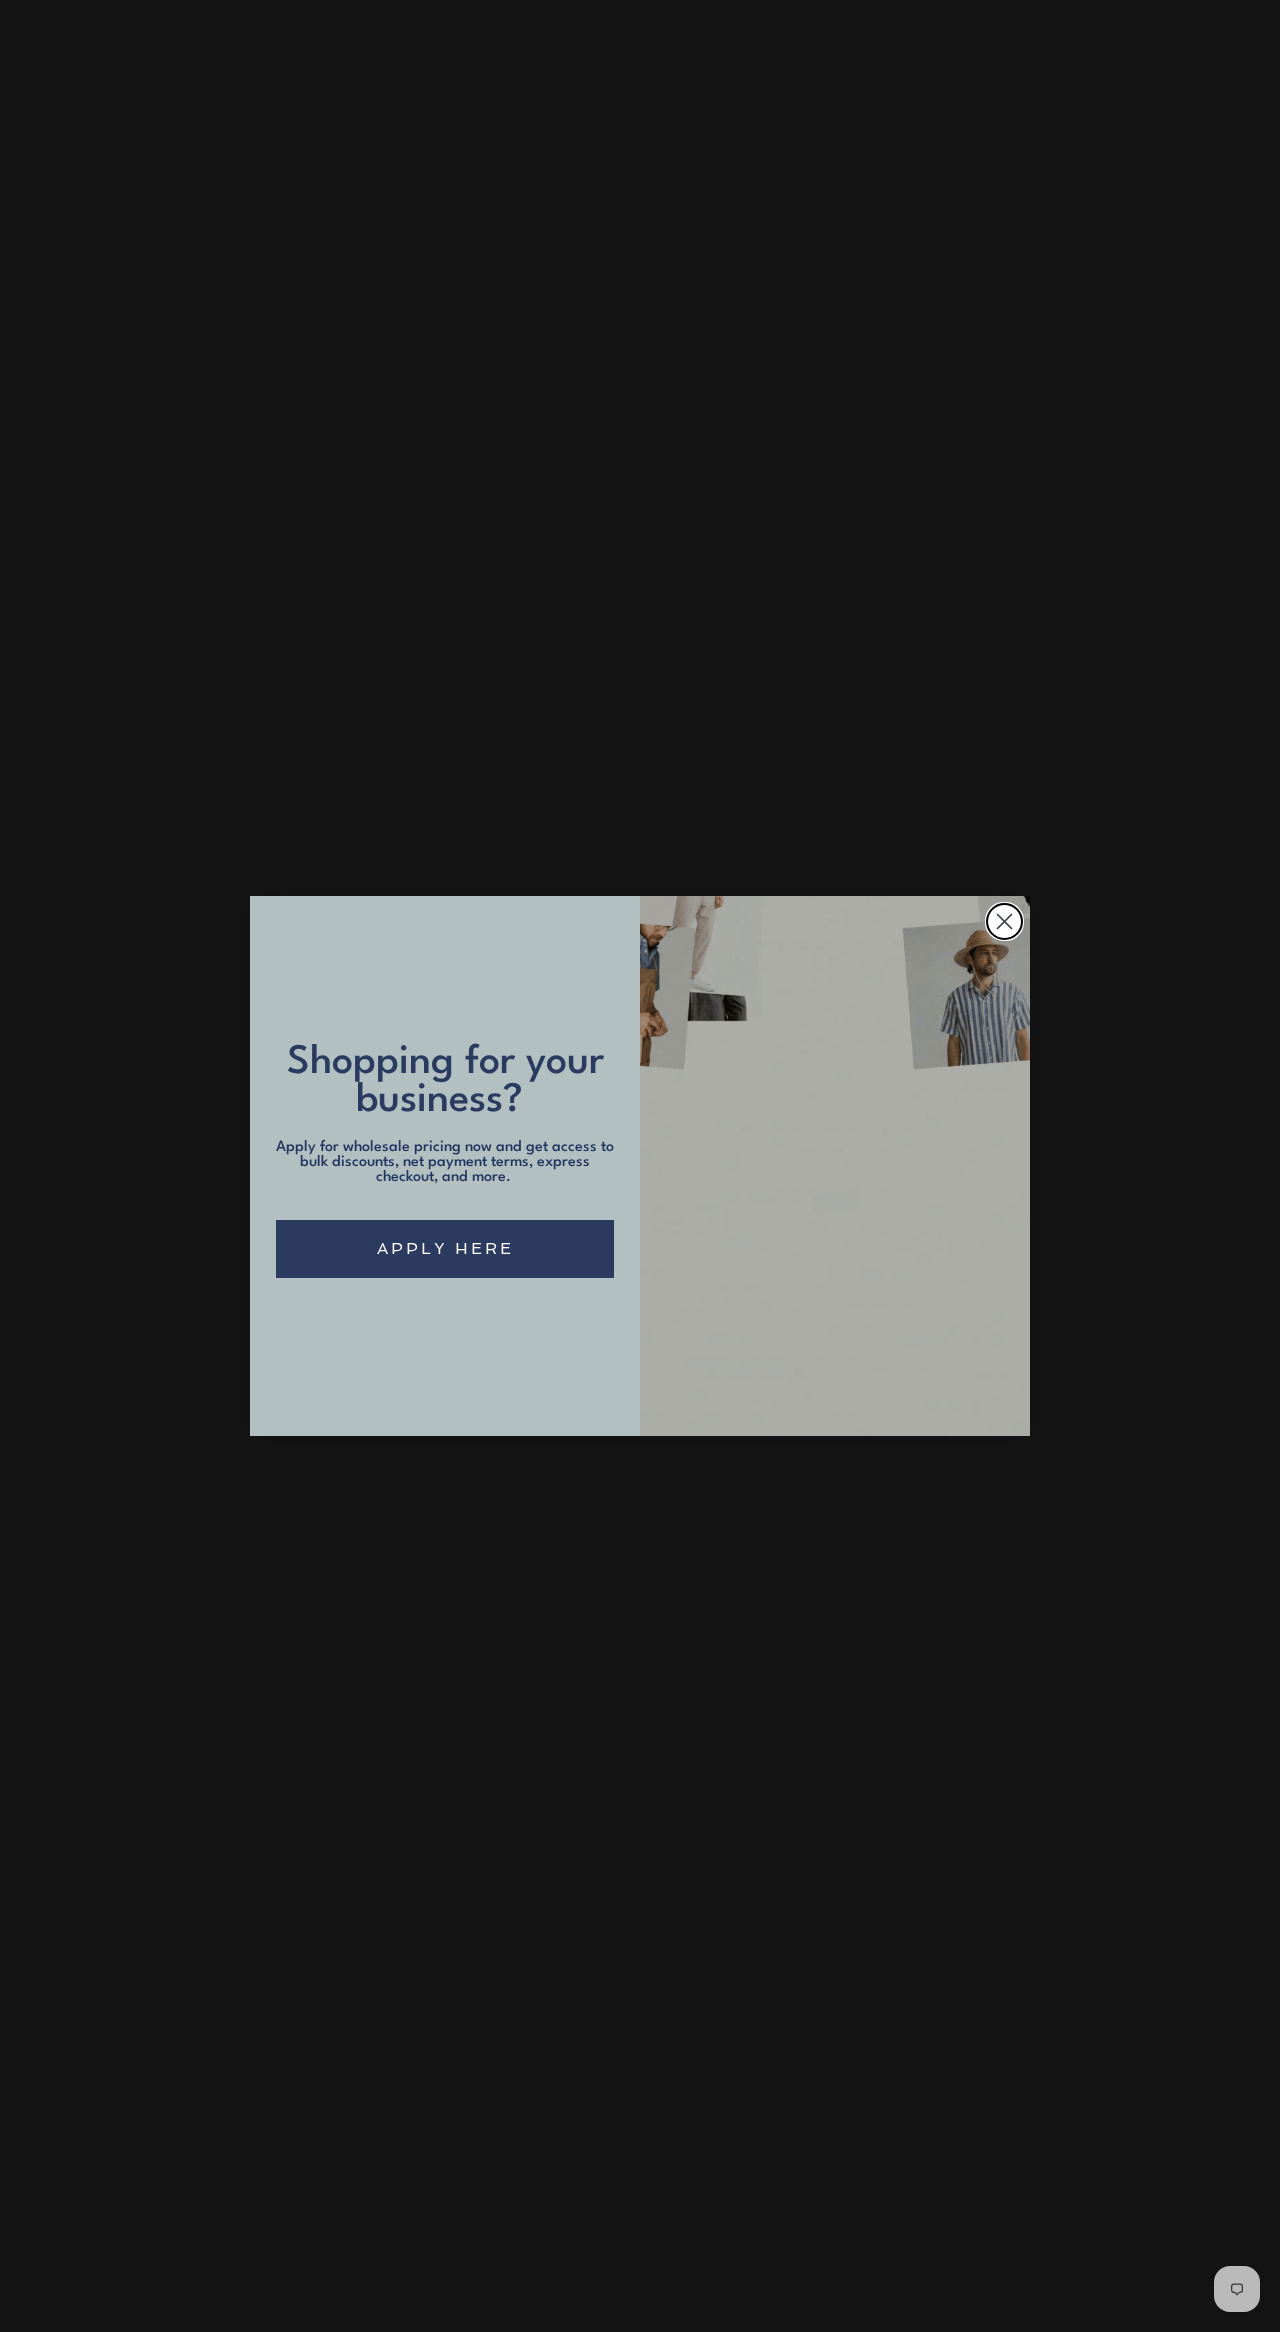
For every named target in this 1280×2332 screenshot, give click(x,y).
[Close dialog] (1004, 921)
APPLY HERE (445, 1248)
